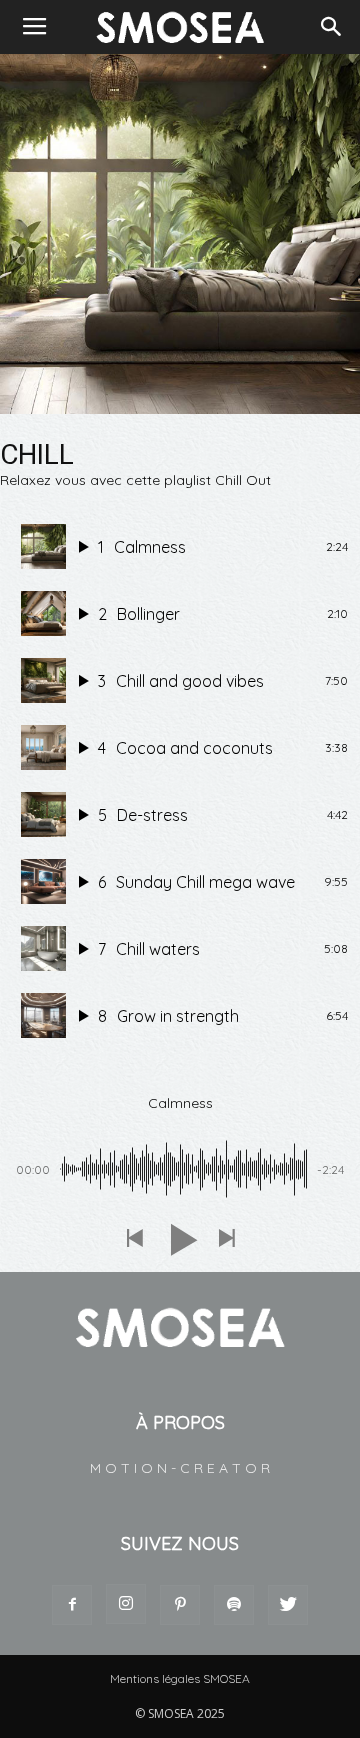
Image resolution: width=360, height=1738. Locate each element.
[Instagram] (126, 1604)
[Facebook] (72, 1605)
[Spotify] (234, 1605)
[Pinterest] (180, 1605)
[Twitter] (288, 1605)
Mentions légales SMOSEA (180, 1678)
